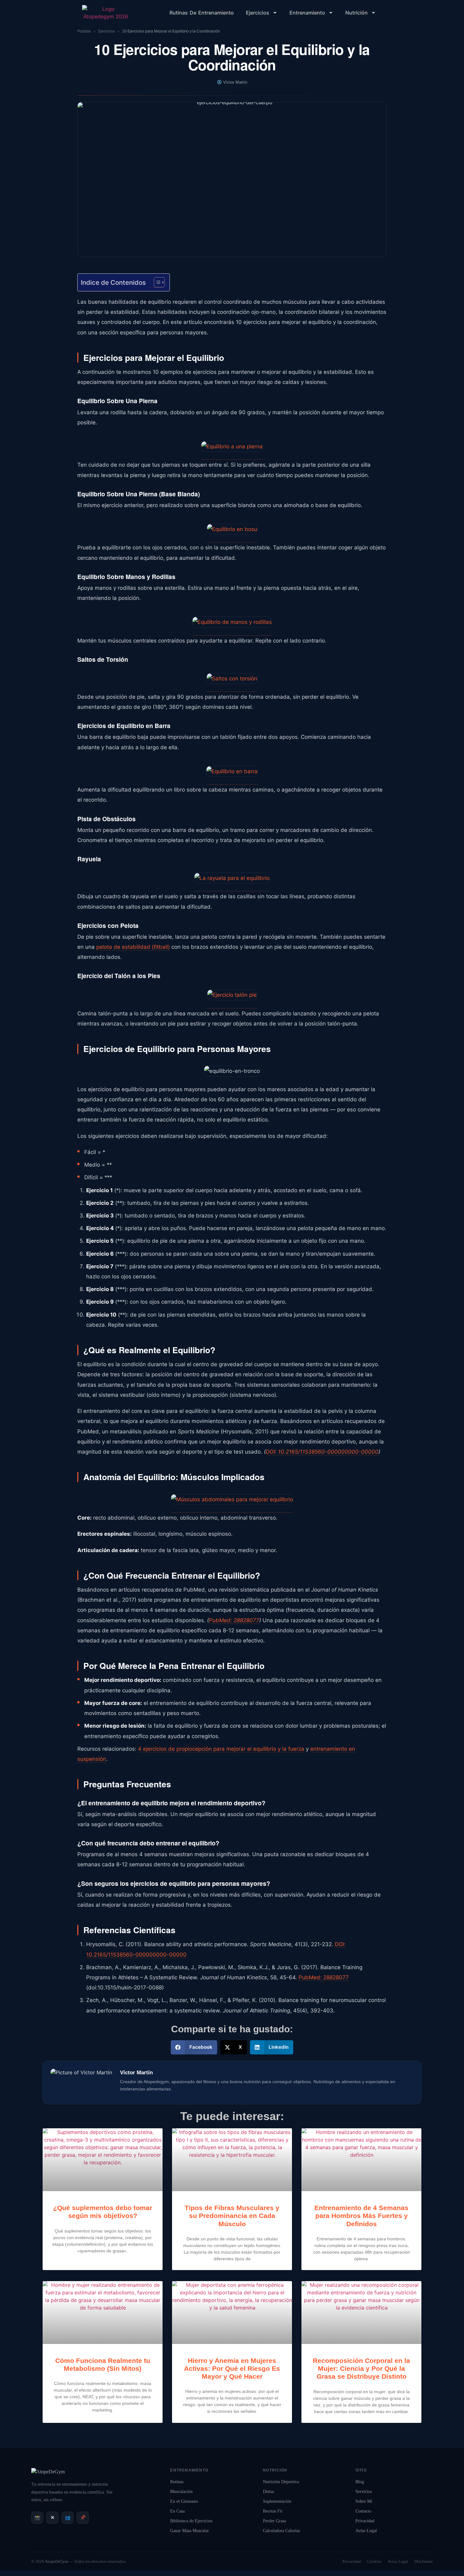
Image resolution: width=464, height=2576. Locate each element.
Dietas (268, 2492)
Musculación (181, 2492)
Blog (360, 2482)
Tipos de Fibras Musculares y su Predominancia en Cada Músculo (232, 2216)
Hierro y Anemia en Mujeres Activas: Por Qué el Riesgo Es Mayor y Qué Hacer (232, 2368)
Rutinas (177, 2482)
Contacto (363, 2511)
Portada (84, 31)
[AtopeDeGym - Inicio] (48, 2472)
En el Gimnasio (184, 2501)
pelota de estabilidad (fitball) (133, 947)
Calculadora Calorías (281, 2531)
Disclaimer (424, 2561)
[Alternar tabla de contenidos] (156, 282)
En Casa (177, 2511)
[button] (194, 2047)
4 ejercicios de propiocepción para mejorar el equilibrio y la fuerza (221, 1749)
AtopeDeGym (57, 2561)
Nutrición (357, 13)
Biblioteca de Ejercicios (191, 2521)
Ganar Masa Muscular (190, 2531)
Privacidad (365, 2521)
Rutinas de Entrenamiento (202, 13)
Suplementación (277, 2501)
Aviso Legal (366, 2531)
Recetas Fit (273, 2511)
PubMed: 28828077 (234, 1620)
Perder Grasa (274, 2521)
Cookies (374, 2561)
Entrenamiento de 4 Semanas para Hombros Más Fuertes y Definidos (361, 2216)
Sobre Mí (364, 2501)
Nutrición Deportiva (281, 2482)
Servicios (364, 2492)
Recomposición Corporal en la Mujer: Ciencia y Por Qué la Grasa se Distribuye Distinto (361, 2368)
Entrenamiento (307, 13)
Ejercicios (258, 13)
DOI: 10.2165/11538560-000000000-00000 (322, 1452)
